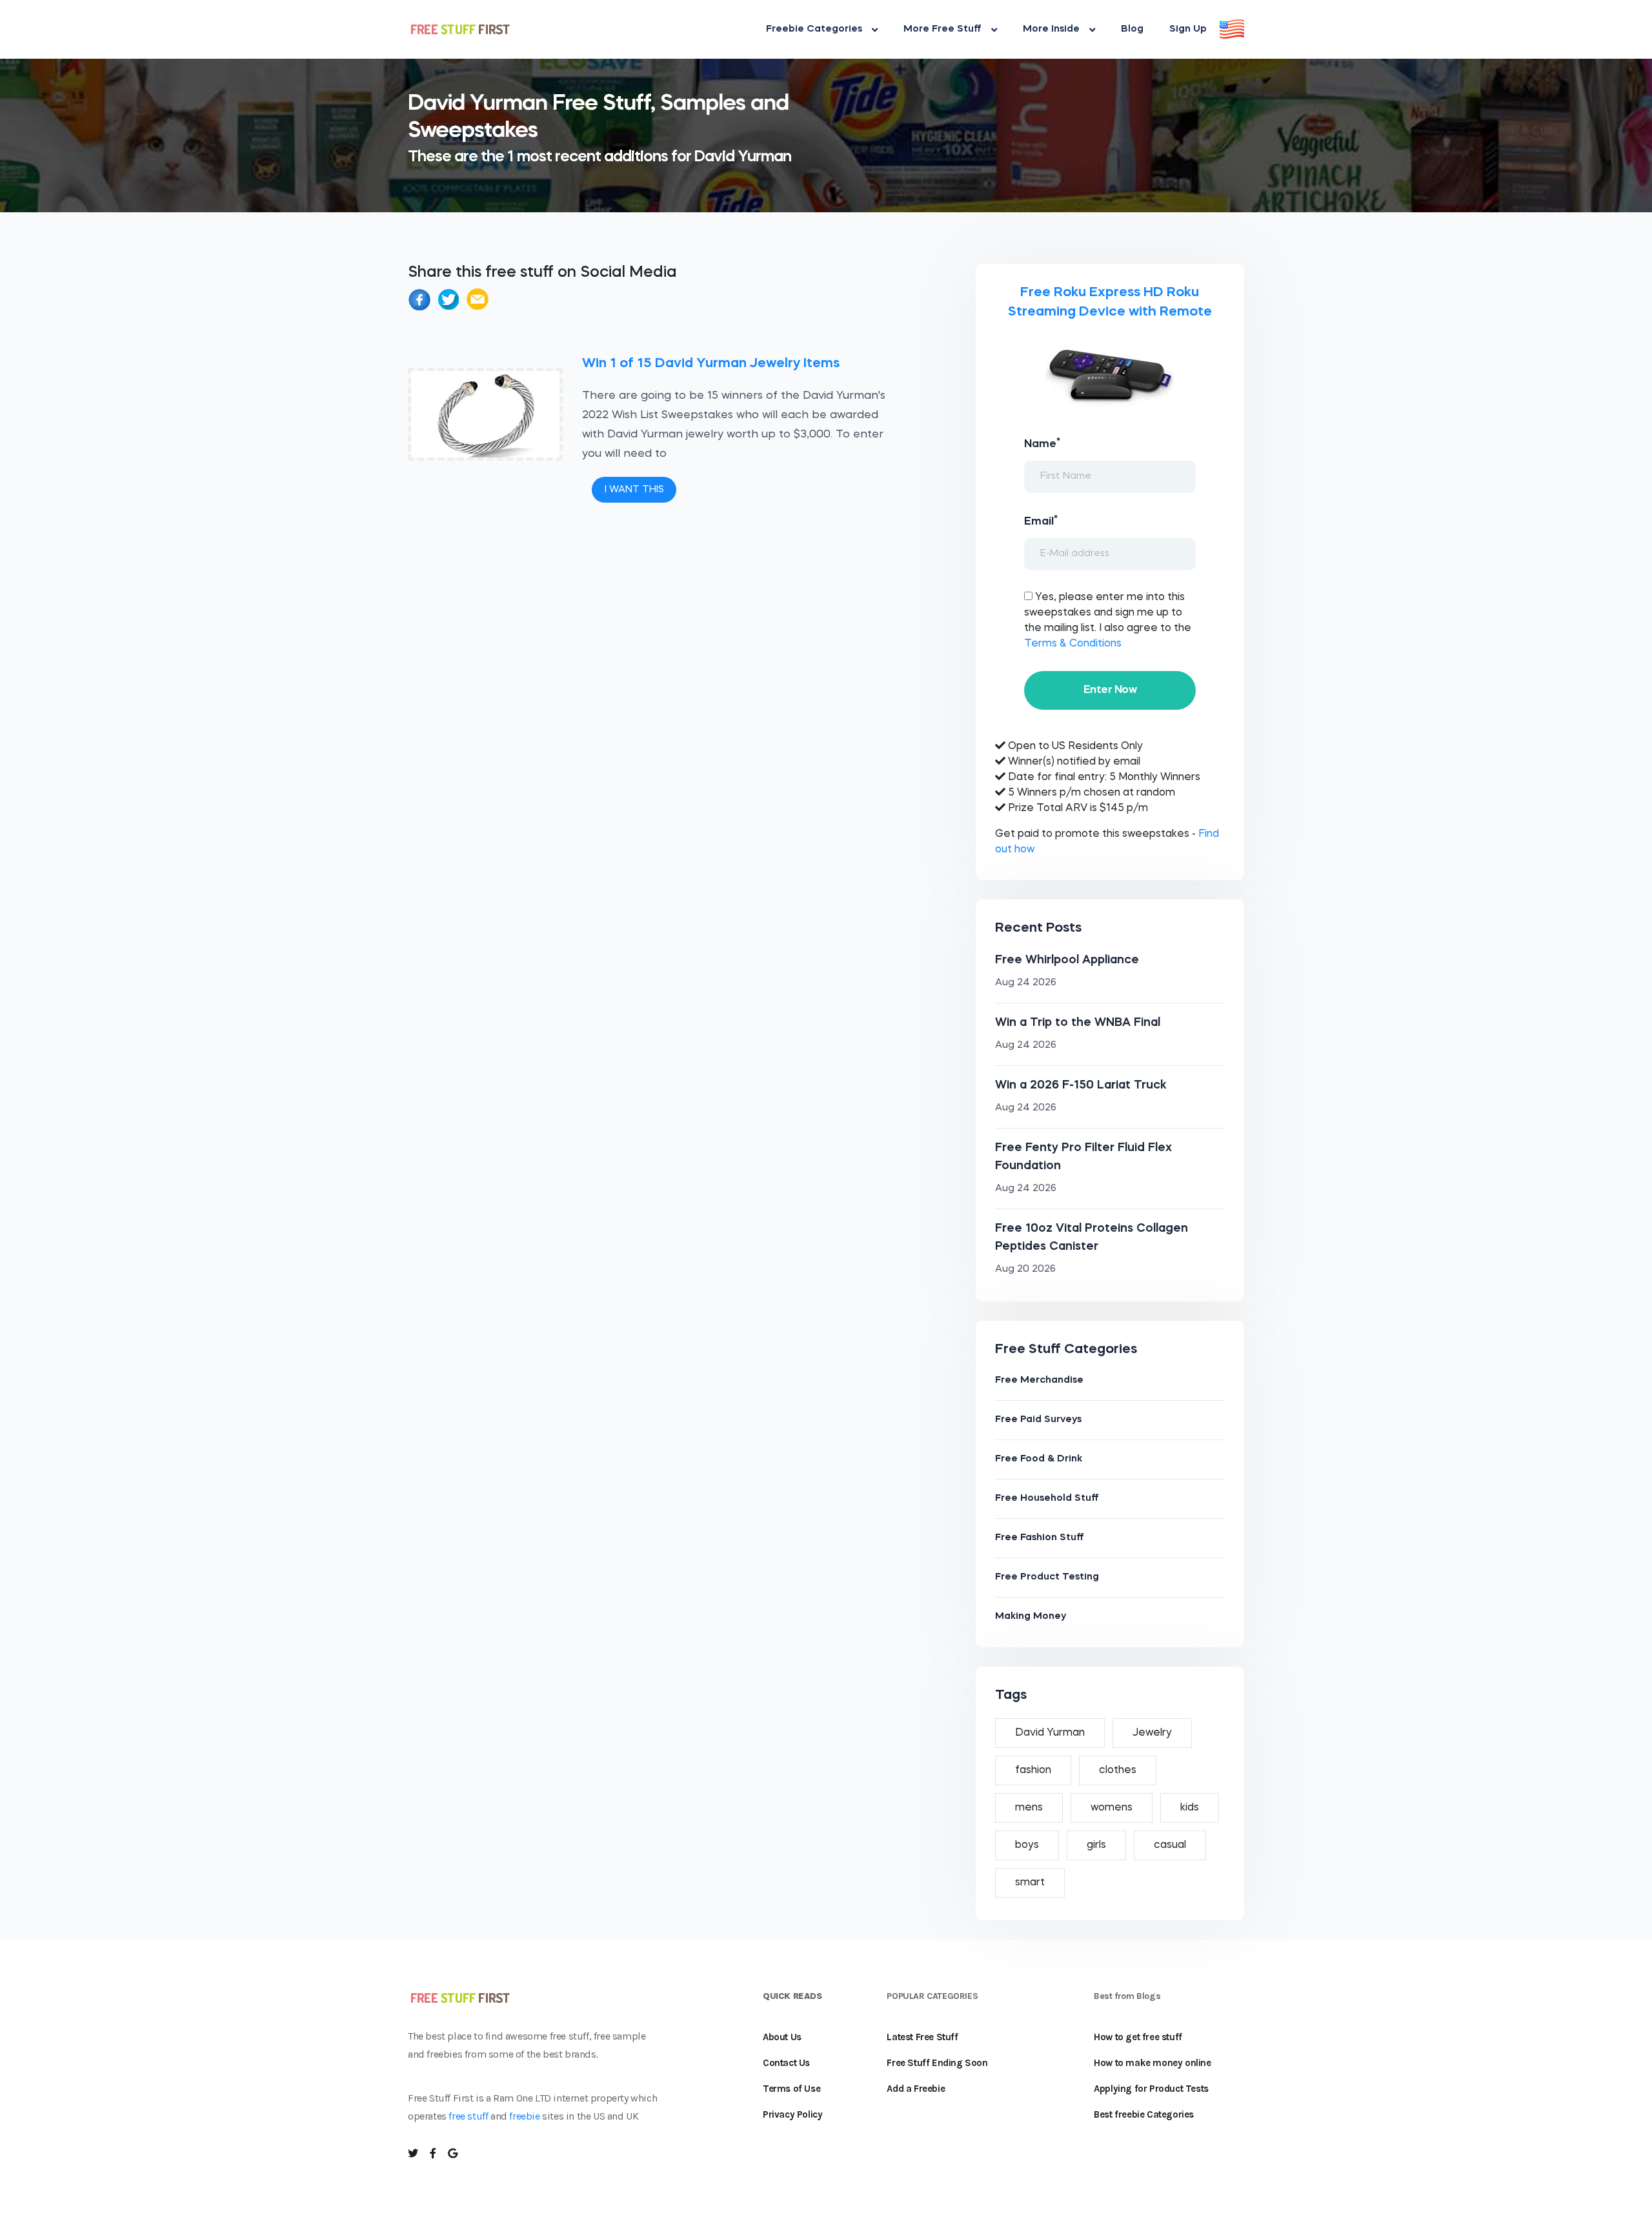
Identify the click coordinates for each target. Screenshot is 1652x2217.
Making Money (1031, 1617)
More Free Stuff (942, 29)
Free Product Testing (1047, 1577)
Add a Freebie (916, 2089)
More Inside (1051, 29)
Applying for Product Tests (1151, 2089)
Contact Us (786, 2063)
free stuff (468, 2116)
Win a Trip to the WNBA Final (1078, 1023)
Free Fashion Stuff (1040, 1538)
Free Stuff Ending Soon (937, 2063)
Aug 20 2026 (1025, 1269)
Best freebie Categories (1144, 2114)
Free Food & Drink (1039, 1459)
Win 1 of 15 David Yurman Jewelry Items (711, 364)
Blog (1132, 29)
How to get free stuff (1138, 2037)
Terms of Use (791, 2089)
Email (1041, 521)
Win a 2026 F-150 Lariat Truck (1081, 1085)
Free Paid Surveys (1038, 1420)
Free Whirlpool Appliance (1067, 960)
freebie (524, 2116)
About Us (782, 2037)
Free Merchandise (1039, 1380)
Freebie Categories (814, 29)
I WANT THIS (634, 490)
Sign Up (1188, 29)
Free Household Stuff (1047, 1499)
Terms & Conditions (1073, 644)
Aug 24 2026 (1026, 983)
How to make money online (1152, 2063)
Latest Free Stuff (922, 2037)
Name (1042, 443)
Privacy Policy (792, 2114)
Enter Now (1110, 690)
